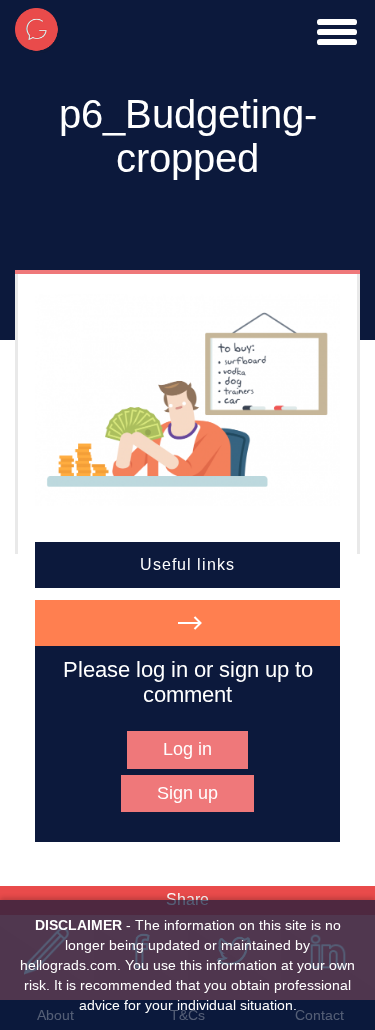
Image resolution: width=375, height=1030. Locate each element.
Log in (187, 749)
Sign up (187, 793)
